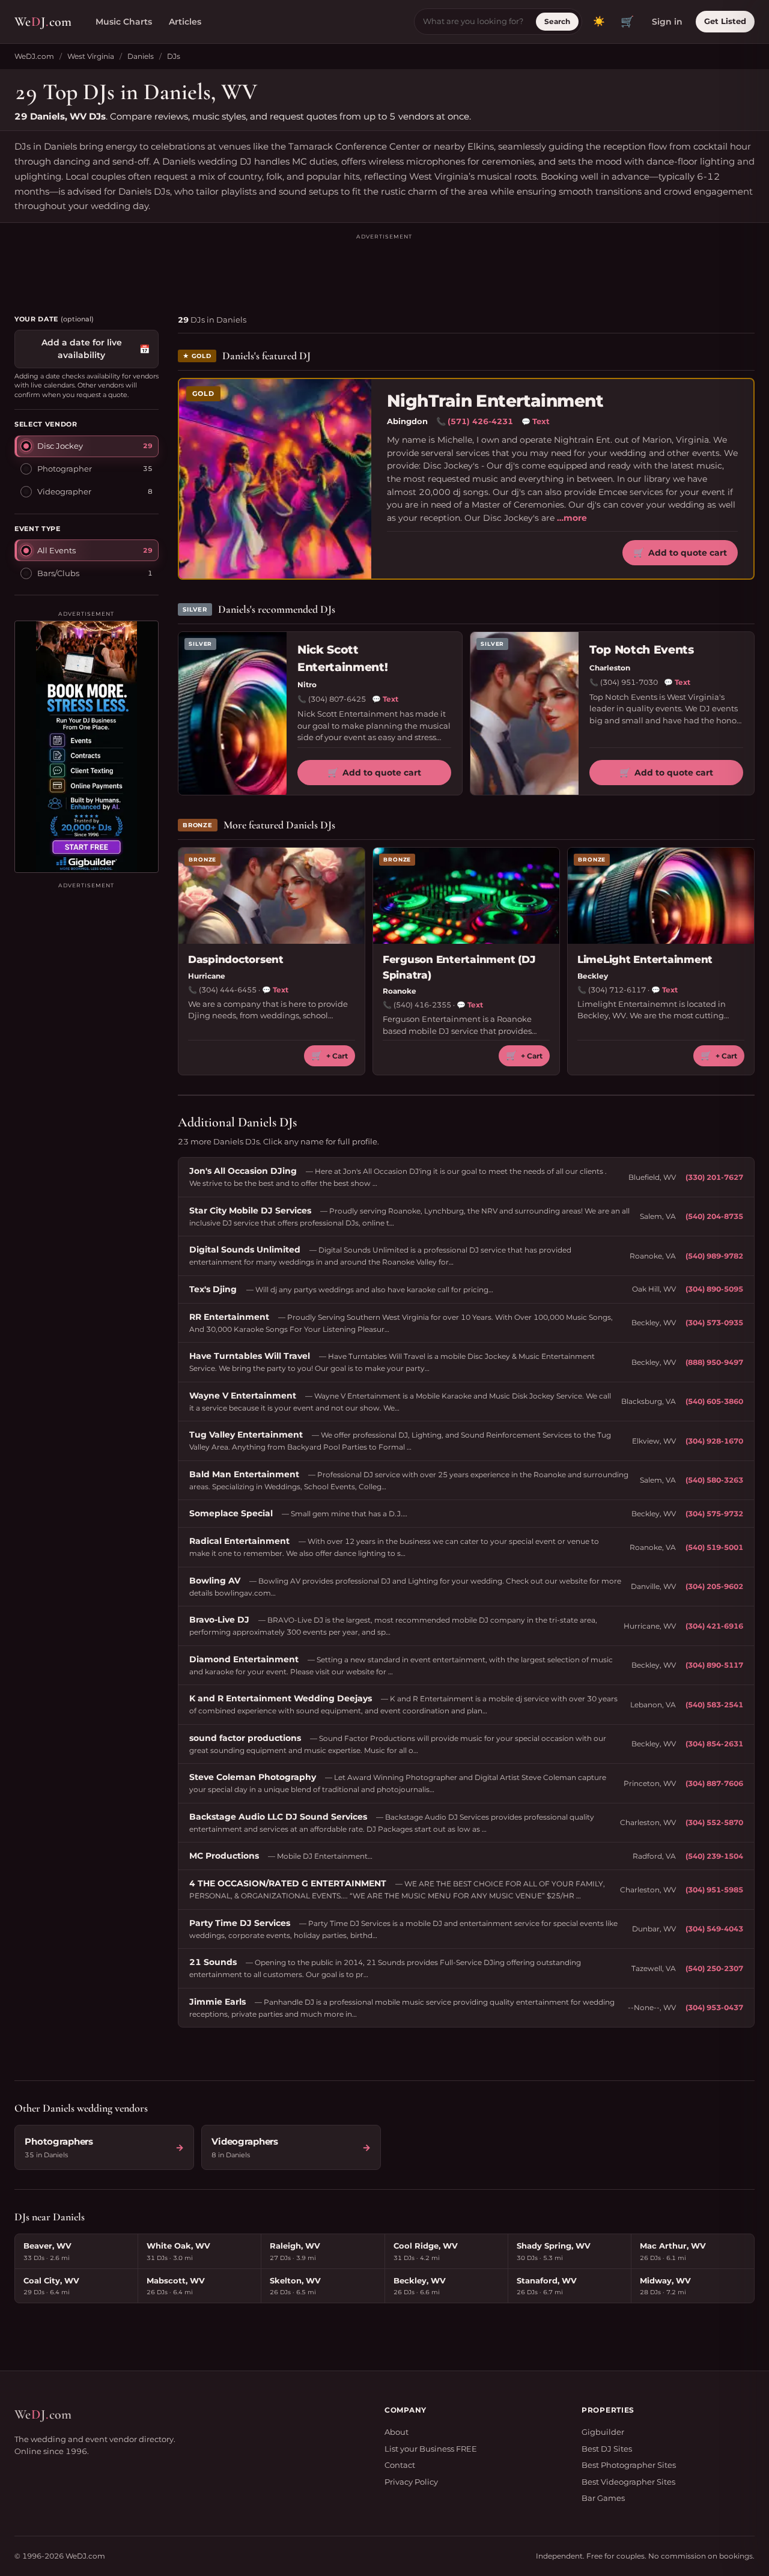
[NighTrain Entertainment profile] (275, 479)
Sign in (667, 22)
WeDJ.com (34, 56)
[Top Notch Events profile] (524, 713)
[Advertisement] (384, 269)
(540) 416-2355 (422, 1005)
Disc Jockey (60, 446)
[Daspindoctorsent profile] (272, 896)
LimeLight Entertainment (645, 959)
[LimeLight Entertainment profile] (661, 896)
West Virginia (91, 56)
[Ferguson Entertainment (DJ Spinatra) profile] (466, 896)
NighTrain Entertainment (495, 401)
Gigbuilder (603, 2432)
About (397, 2432)
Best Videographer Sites (628, 2482)
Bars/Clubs (58, 573)
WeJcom (43, 22)
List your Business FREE (431, 2449)
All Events (56, 550)
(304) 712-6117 (617, 990)
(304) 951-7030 (629, 682)
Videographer (64, 491)
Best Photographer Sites (629, 2465)
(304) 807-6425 (337, 699)
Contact (400, 2465)
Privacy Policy (411, 2482)
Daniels (141, 56)
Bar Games (603, 2498)
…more (572, 518)
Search (557, 21)
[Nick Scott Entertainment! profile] (233, 713)
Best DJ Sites (607, 2449)
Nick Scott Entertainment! (342, 658)
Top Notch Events (642, 650)
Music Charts (124, 22)
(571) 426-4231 (480, 421)
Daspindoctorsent (236, 959)
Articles (185, 22)
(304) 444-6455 (228, 990)
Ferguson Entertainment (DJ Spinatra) (459, 967)
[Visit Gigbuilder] (87, 747)
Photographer (65, 469)
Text (536, 421)
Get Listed (725, 21)
